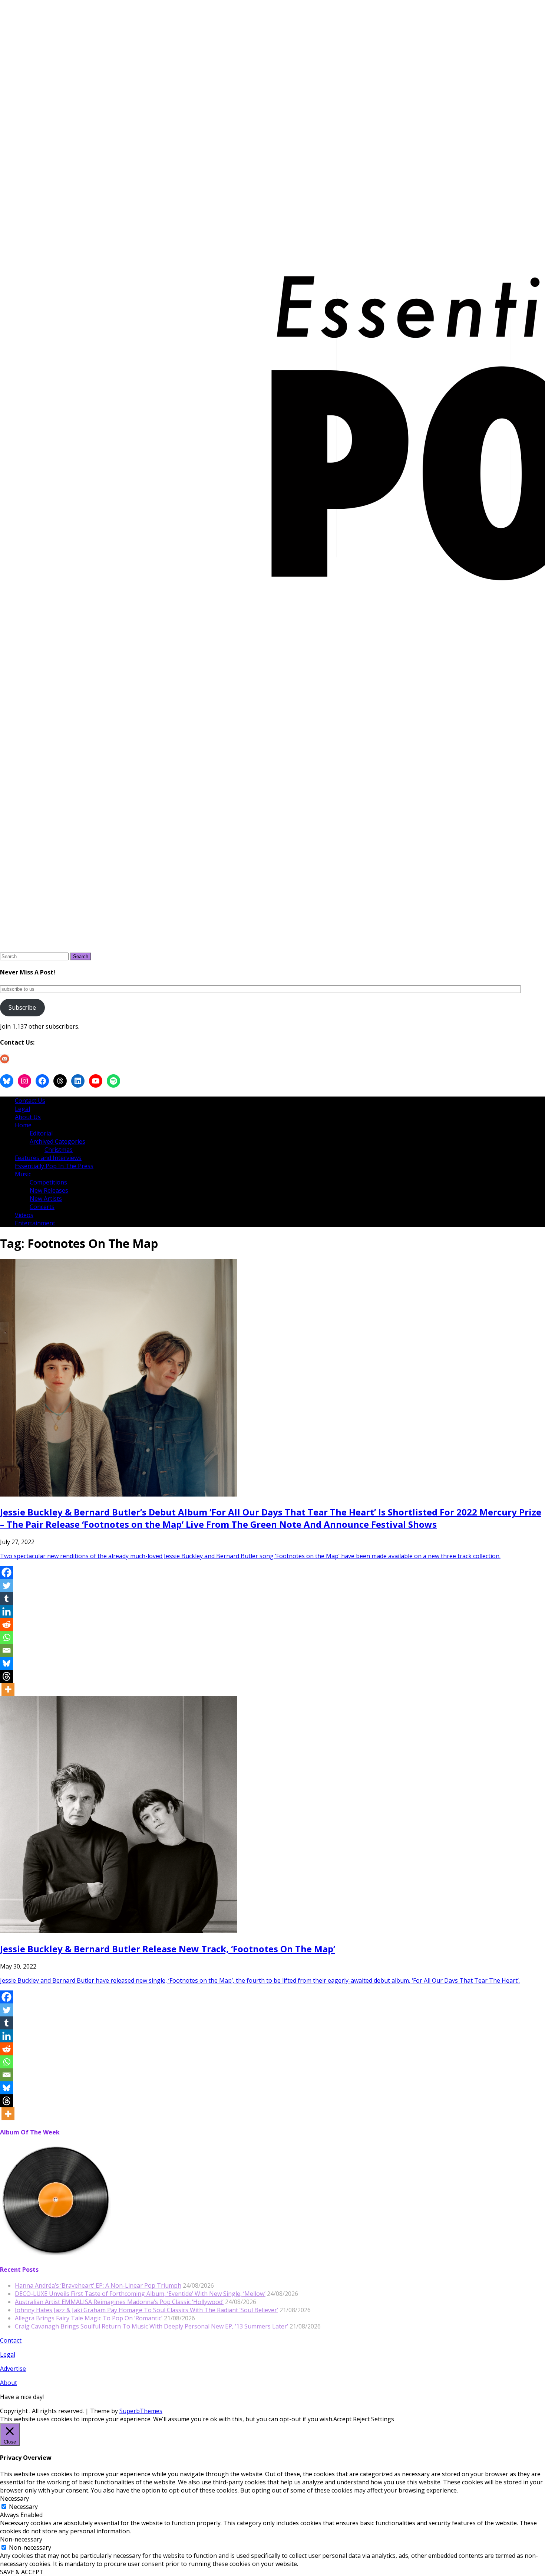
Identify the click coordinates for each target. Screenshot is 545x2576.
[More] (8, 1689)
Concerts (42, 1207)
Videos (24, 1215)
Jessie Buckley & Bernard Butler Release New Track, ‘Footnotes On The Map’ (168, 1949)
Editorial (41, 1133)
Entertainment (35, 1223)
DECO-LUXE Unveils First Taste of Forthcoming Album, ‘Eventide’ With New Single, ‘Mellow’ (140, 2294)
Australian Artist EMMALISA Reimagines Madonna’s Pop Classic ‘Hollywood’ (119, 2302)
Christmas (59, 1150)
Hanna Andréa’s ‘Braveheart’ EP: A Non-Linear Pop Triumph (98, 2285)
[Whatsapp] (6, 1637)
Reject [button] (361, 2419)
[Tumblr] (6, 1598)
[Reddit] (6, 1624)
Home (23, 1125)
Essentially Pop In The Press (54, 1166)
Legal (22, 1109)
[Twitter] (6, 1585)
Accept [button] (342, 2419)
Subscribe (22, 1007)
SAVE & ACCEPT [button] (22, 2572)
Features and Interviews (48, 1158)
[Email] (6, 1650)
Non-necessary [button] (21, 2539)
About (9, 2383)
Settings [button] (383, 2419)
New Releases (49, 1190)
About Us (28, 1117)
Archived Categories (57, 1141)
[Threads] (6, 1676)
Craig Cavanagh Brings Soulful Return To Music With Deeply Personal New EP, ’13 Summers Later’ (151, 2326)
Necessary (23, 2507)
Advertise (13, 2369)
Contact (11, 2340)
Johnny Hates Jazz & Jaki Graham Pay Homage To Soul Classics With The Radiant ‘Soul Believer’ (146, 2310)
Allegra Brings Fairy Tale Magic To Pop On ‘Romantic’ (89, 2318)
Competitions (48, 1182)
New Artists (46, 1199)
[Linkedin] (6, 1611)
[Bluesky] (6, 1663)
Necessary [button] (14, 2498)
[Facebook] (6, 1572)
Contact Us (30, 1101)
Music (23, 1174)
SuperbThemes (141, 2411)
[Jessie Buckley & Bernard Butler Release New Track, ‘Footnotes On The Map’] (119, 1931)
